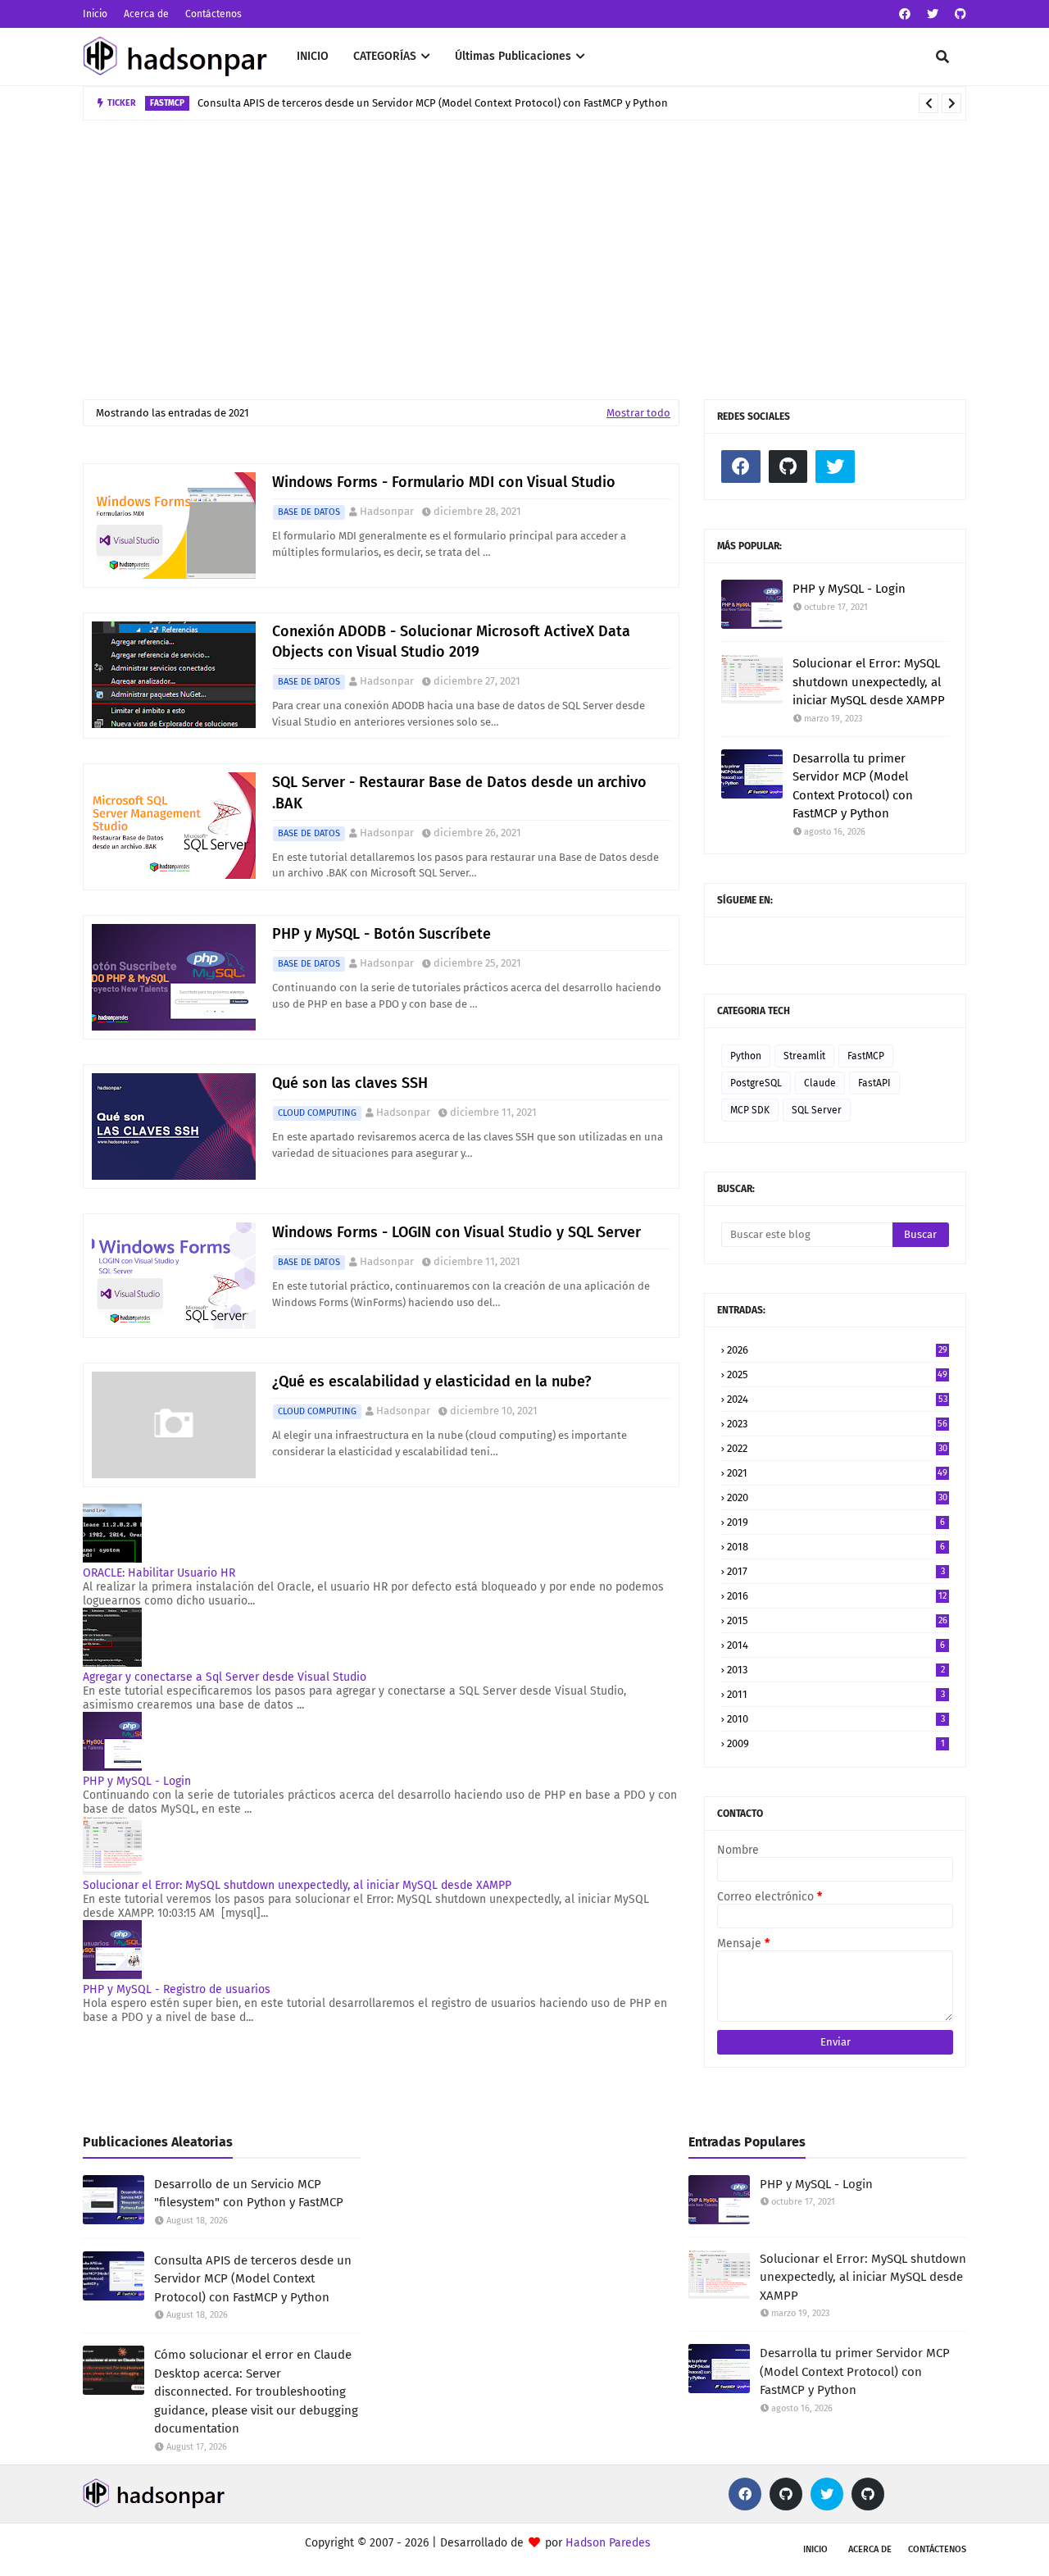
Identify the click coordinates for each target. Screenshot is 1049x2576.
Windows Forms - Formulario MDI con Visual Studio (444, 482)
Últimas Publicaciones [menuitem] (513, 56)
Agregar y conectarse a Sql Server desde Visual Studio (225, 1677)
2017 (836, 1571)
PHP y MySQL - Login (137, 1781)
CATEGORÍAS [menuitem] (385, 56)
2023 (837, 1424)
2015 (837, 1620)
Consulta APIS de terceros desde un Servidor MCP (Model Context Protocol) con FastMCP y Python (253, 2279)
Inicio (95, 14)
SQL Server (817, 1110)
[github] (958, 14)
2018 (836, 1547)
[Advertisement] (524, 243)
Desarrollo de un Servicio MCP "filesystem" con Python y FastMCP (249, 2194)
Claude (820, 1083)
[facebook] (905, 14)
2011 (836, 1694)
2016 (837, 1596)
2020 (837, 1497)
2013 (836, 1670)
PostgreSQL (756, 1083)
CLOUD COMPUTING (317, 1113)
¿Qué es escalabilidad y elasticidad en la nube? (431, 1381)
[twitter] (933, 14)
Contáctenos (213, 14)
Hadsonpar (387, 511)
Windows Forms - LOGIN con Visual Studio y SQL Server (456, 1232)
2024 (837, 1399)
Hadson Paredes (608, 2543)
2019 (836, 1522)
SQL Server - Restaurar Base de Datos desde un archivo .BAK (459, 792)
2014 (836, 1645)
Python (746, 1056)
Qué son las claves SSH (350, 1083)
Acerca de (146, 14)
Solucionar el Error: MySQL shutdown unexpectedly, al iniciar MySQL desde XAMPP (297, 1885)
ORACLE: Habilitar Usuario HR (159, 1573)
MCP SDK (750, 1110)
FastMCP (866, 1056)
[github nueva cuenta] (868, 2494)
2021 (837, 1473)
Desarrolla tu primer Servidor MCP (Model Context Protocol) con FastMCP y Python (853, 786)
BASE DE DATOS (309, 512)
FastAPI (874, 1083)
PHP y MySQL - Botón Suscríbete (381, 934)
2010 (836, 1719)
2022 (837, 1448)
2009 (836, 1743)
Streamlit (804, 1056)
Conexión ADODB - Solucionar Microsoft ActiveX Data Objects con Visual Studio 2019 (451, 642)
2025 (837, 1374)
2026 (837, 1350)
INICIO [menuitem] (313, 56)
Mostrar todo (638, 413)
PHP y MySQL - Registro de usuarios (177, 1989)
